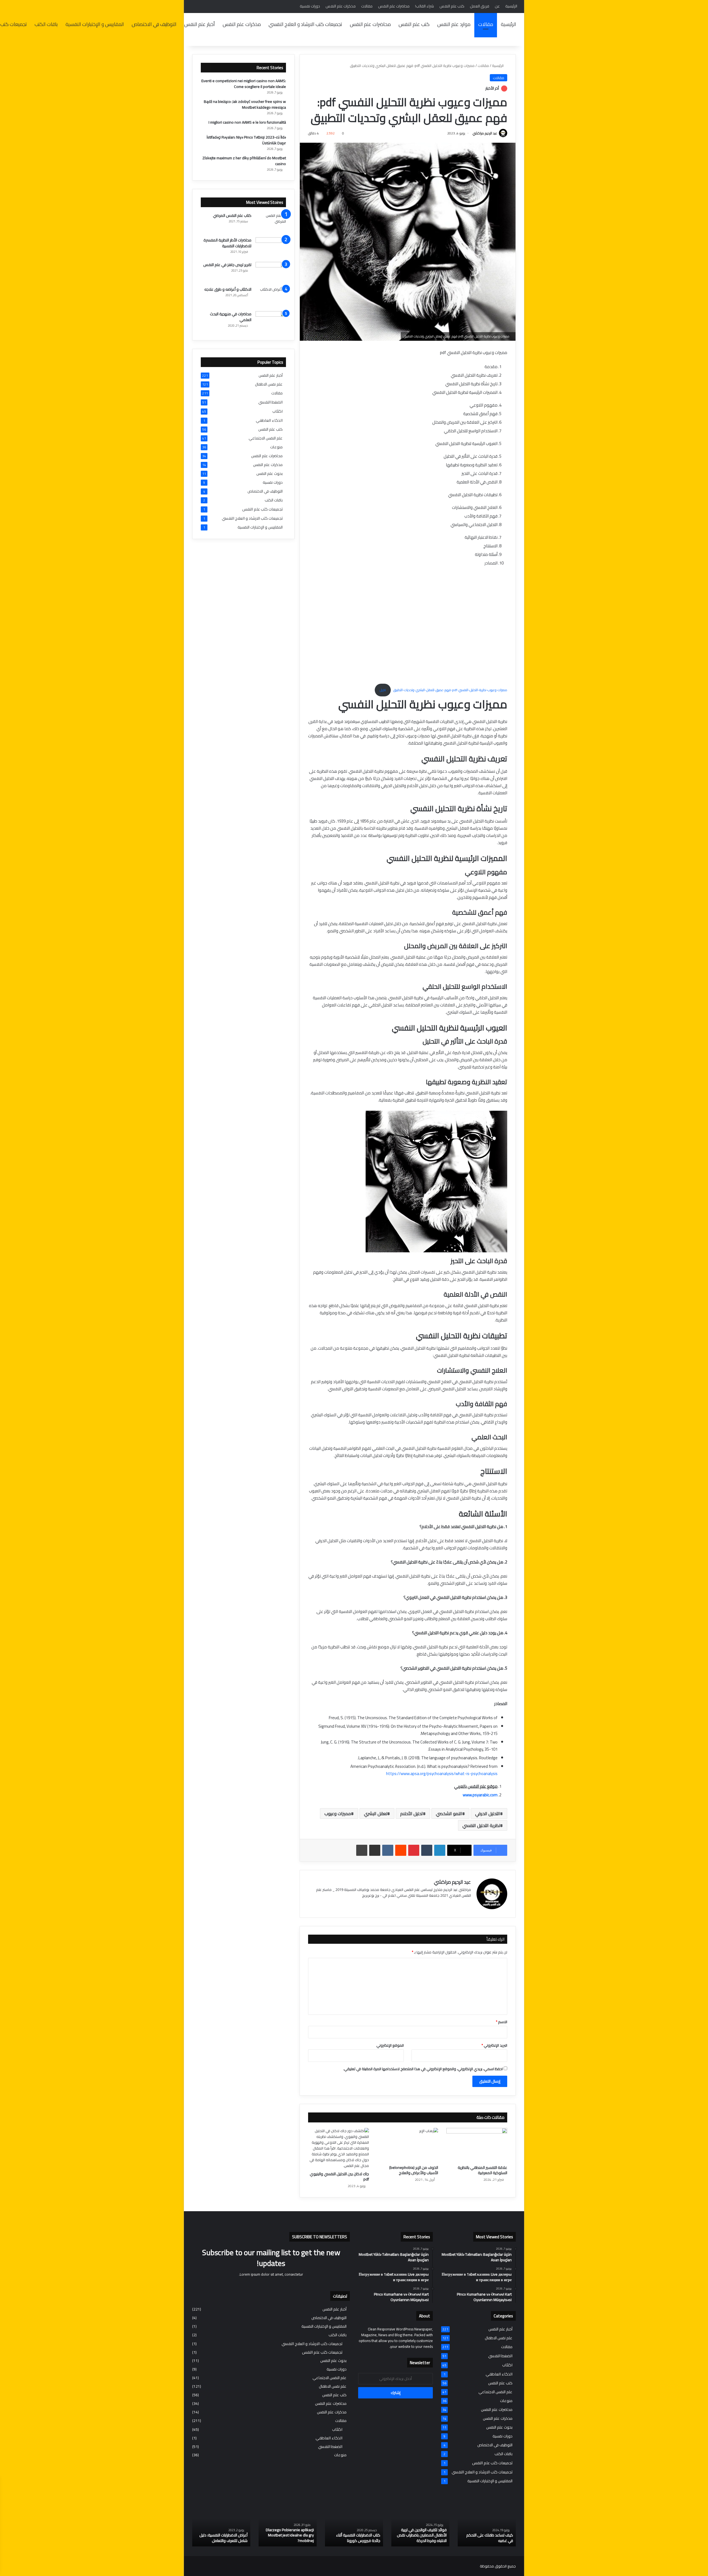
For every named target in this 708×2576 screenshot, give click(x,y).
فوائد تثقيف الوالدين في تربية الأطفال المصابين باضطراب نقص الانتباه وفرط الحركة (422, 2535)
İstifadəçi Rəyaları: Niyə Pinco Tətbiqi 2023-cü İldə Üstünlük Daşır (246, 140)
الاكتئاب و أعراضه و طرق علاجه (228, 289)
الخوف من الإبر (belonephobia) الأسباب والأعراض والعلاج (414, 2170)
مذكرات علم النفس (341, 6)
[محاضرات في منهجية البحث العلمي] (271, 322)
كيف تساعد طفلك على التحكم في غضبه (490, 2538)
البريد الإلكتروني (494, 2045)
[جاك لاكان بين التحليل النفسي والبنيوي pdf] (339, 2148)
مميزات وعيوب (338, 1813)
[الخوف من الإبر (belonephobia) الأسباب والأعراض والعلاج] (408, 2145)
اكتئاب (278, 411)
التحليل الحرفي (488, 1813)
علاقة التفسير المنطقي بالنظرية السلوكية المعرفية (482, 2170)
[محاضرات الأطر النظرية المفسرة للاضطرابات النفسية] (271, 248)
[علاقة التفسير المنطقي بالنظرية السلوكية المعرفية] (477, 2145)
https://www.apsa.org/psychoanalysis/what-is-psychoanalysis (442, 1774)
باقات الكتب (46, 24)
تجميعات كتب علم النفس (262, 509)
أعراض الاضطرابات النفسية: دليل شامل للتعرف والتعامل (223, 2538)
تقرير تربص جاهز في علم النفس (227, 265)
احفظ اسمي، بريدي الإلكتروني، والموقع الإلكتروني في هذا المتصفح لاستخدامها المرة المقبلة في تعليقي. (423, 2069)
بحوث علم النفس (270, 474)
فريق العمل (480, 6)
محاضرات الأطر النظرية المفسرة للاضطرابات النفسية (227, 243)
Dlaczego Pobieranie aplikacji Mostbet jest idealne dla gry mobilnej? (290, 2535)
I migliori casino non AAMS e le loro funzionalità (247, 122)
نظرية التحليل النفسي (481, 1825)
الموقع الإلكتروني (390, 2045)
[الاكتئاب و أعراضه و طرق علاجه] (271, 297)
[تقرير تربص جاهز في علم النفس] (271, 272)
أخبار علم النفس (200, 24)
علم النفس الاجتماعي (266, 438)
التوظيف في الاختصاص (154, 24)
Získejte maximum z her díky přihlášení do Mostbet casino (244, 161)
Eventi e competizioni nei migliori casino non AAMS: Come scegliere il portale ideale (244, 84)
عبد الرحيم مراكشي (485, 133)
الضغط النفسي (270, 402)
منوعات (276, 447)
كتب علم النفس (452, 6)
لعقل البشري (376, 1813)
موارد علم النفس (454, 24)
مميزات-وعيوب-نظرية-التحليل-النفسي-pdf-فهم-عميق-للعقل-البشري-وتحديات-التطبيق (450, 690)
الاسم (502, 2022)
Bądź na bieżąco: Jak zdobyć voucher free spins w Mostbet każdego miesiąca (245, 104)
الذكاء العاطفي (269, 420)
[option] (487, 2525)
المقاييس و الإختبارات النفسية (95, 24)
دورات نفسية (310, 6)
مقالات (367, 6)
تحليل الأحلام (412, 1813)
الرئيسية (511, 6)
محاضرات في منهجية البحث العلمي (231, 317)
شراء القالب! (425, 6)
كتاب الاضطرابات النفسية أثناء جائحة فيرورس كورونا (358, 2538)
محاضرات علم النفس (394, 6)
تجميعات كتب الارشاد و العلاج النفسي (305, 24)
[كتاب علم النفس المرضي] (271, 223)
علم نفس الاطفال (269, 384)
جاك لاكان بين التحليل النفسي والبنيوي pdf (339, 2176)
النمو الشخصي (449, 1813)
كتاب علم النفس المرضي (232, 215)
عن (497, 6)
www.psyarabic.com (480, 1795)
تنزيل (383, 690)
